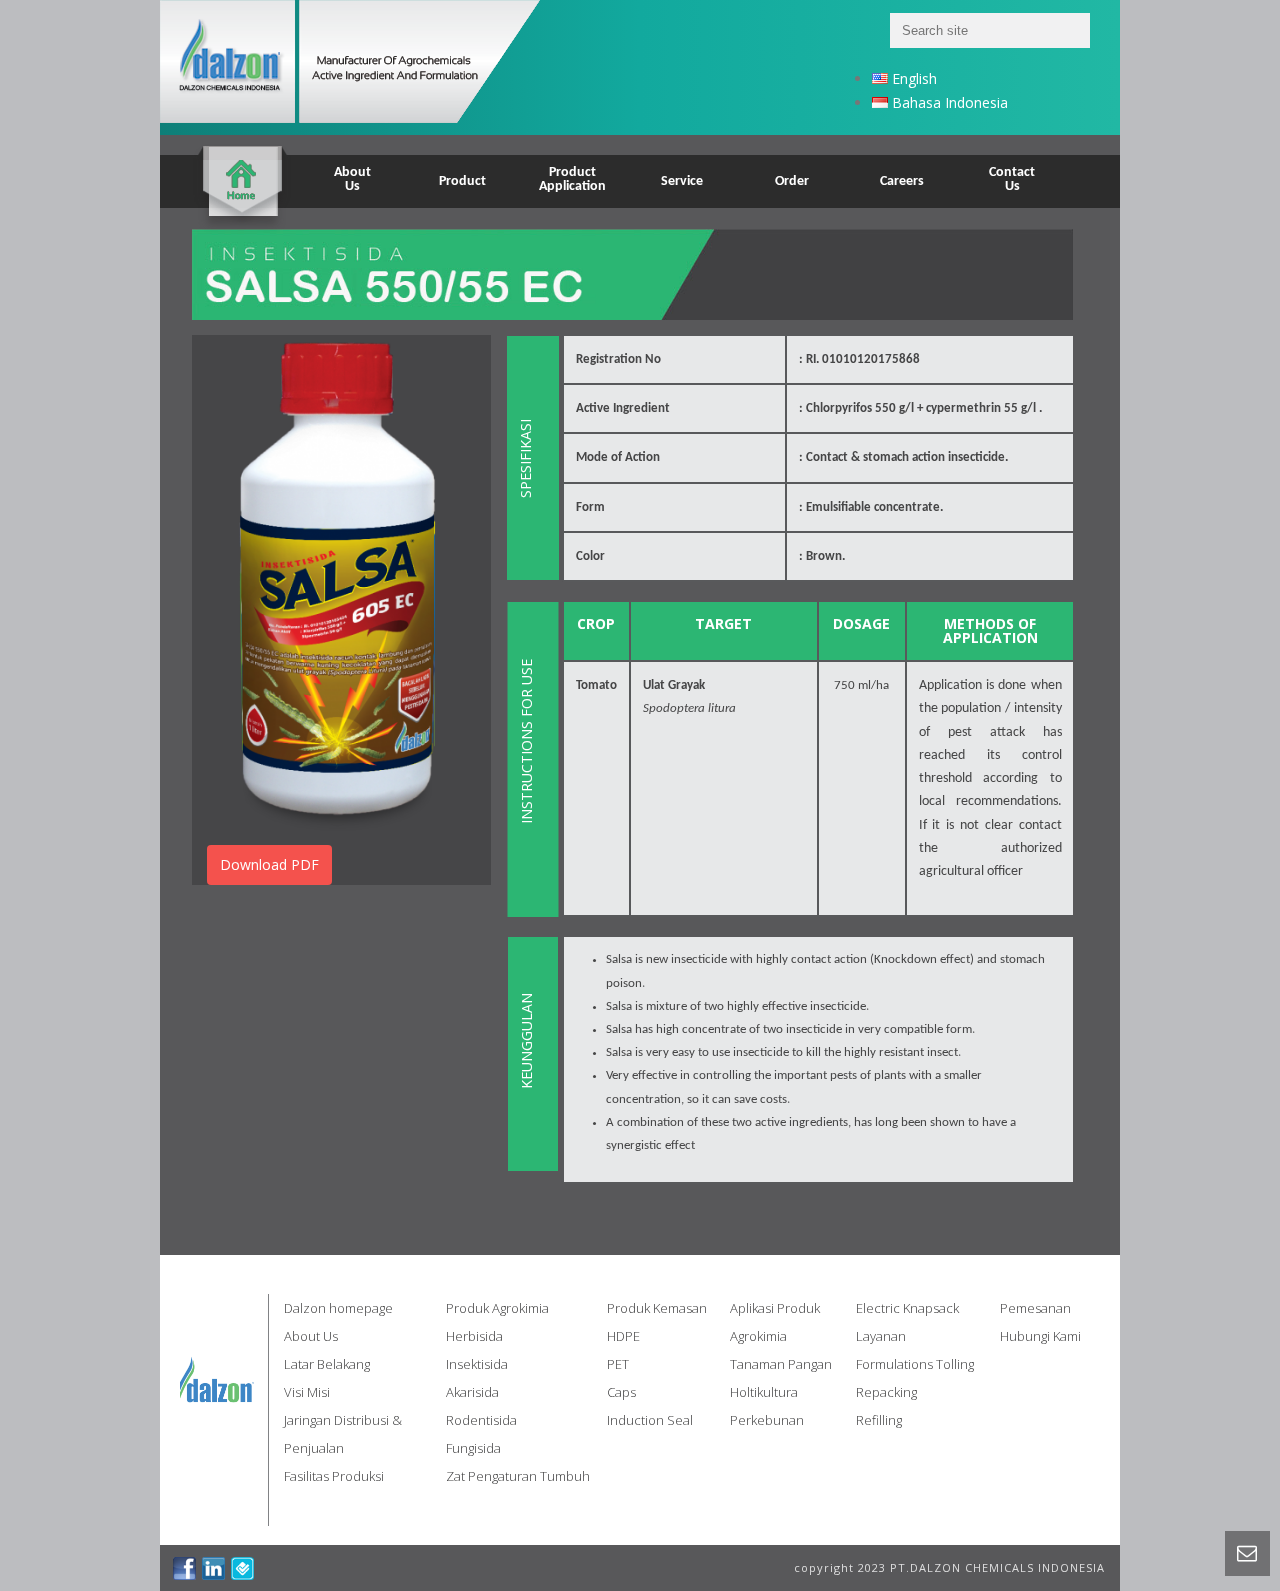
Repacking (886, 1392)
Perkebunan (767, 1420)
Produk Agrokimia (497, 1308)
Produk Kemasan (657, 1308)
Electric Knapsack (907, 1308)
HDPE (623, 1336)
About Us (311, 1336)
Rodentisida (481, 1420)
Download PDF (269, 864)
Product (462, 181)
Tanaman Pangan (781, 1364)
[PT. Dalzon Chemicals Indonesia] (375, 67)
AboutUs (352, 179)
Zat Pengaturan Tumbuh (518, 1476)
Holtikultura (764, 1392)
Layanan (881, 1336)
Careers (902, 181)
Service (682, 181)
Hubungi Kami (1040, 1336)
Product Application (572, 179)
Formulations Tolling (915, 1364)
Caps (621, 1392)
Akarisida (472, 1392)
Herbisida (474, 1336)
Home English (242, 168)
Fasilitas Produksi (334, 1476)
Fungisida (473, 1448)
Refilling (879, 1420)
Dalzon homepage (338, 1308)
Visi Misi (307, 1392)
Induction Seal (650, 1420)
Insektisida (477, 1364)
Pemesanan (1035, 1308)
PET (618, 1364)
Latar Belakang (327, 1364)
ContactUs (1012, 179)
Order (792, 181)
